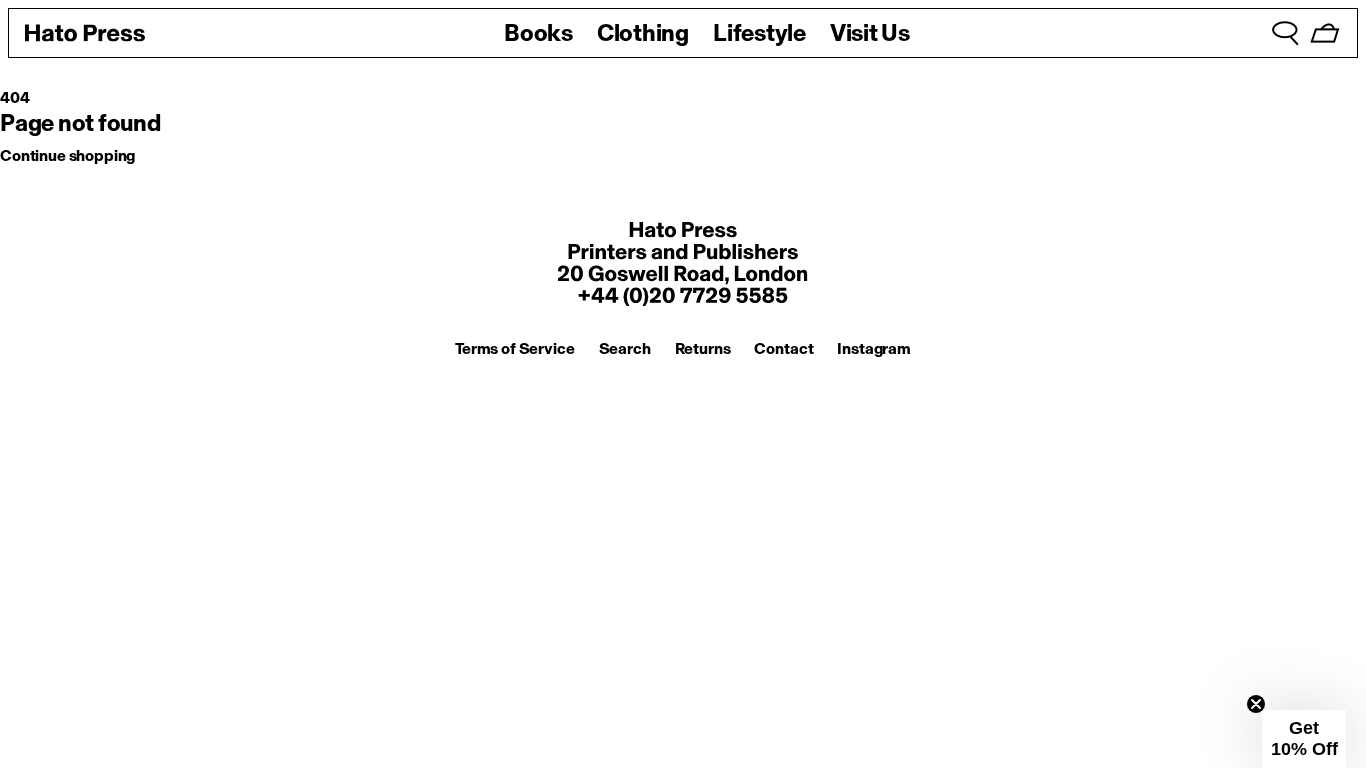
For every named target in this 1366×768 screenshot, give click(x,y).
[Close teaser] (1256, 704)
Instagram (874, 348)
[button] (1304, 739)
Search (625, 348)
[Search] (1285, 33)
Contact (783, 348)
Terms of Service (514, 348)
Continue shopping (67, 155)
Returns (703, 348)
